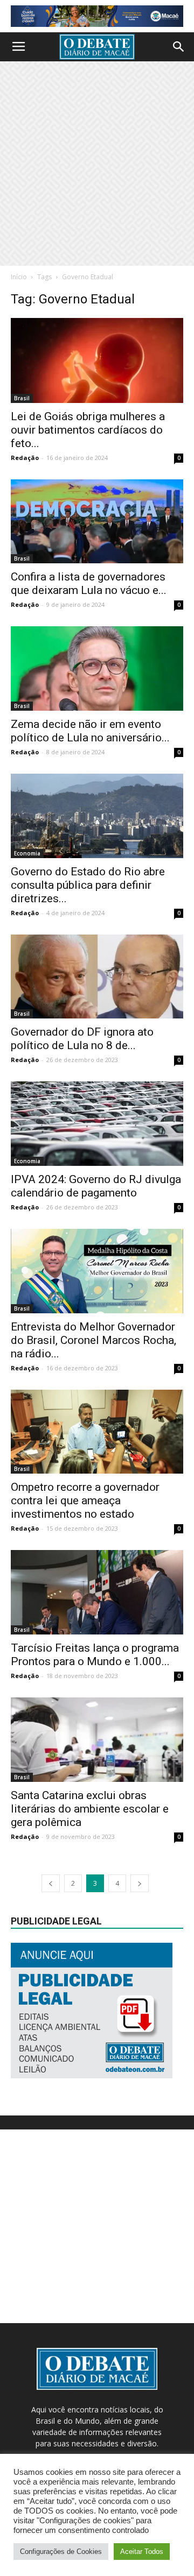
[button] (179, 47)
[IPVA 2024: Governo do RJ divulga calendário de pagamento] (97, 1124)
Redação (25, 458)
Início (19, 277)
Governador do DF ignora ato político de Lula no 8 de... (82, 1039)
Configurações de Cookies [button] (61, 2552)
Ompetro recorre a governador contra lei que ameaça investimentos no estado (85, 1501)
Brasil (22, 398)
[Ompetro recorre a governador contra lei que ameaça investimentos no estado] (97, 1432)
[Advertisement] (97, 164)
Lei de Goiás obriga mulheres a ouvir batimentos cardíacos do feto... (88, 430)
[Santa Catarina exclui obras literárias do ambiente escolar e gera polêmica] (97, 1740)
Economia (27, 853)
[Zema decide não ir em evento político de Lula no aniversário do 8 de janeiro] (97, 668)
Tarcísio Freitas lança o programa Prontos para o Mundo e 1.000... (95, 1655)
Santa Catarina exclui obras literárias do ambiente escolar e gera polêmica (90, 1809)
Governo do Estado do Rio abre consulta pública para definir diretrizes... (88, 885)
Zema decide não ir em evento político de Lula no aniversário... (90, 731)
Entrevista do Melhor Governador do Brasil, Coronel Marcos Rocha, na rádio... (93, 1340)
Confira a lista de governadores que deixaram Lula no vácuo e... (89, 583)
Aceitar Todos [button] (142, 2552)
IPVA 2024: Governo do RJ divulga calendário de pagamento (96, 1186)
